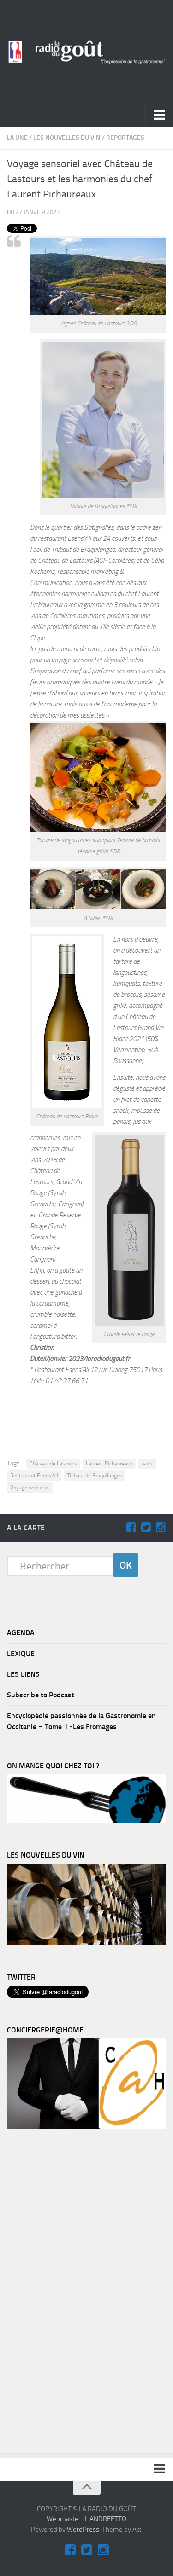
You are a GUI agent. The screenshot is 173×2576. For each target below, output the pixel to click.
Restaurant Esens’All (34, 1476)
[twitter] (146, 1528)
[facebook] (131, 1528)
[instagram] (161, 1528)
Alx (137, 2530)
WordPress (83, 2530)
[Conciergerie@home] (86, 2126)
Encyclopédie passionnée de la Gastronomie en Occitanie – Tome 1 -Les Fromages (81, 1721)
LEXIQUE (21, 1653)
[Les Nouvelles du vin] (86, 1943)
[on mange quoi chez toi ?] (86, 1821)
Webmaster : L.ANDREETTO (86, 2519)
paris (147, 1464)
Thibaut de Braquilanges (95, 1476)
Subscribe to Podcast (41, 1695)
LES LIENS (23, 1674)
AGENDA (21, 1633)
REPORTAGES (125, 138)
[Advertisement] (92, 1421)
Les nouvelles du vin (67, 138)
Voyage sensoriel (30, 1488)
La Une (17, 138)
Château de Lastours (53, 1464)
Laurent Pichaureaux (109, 1464)
